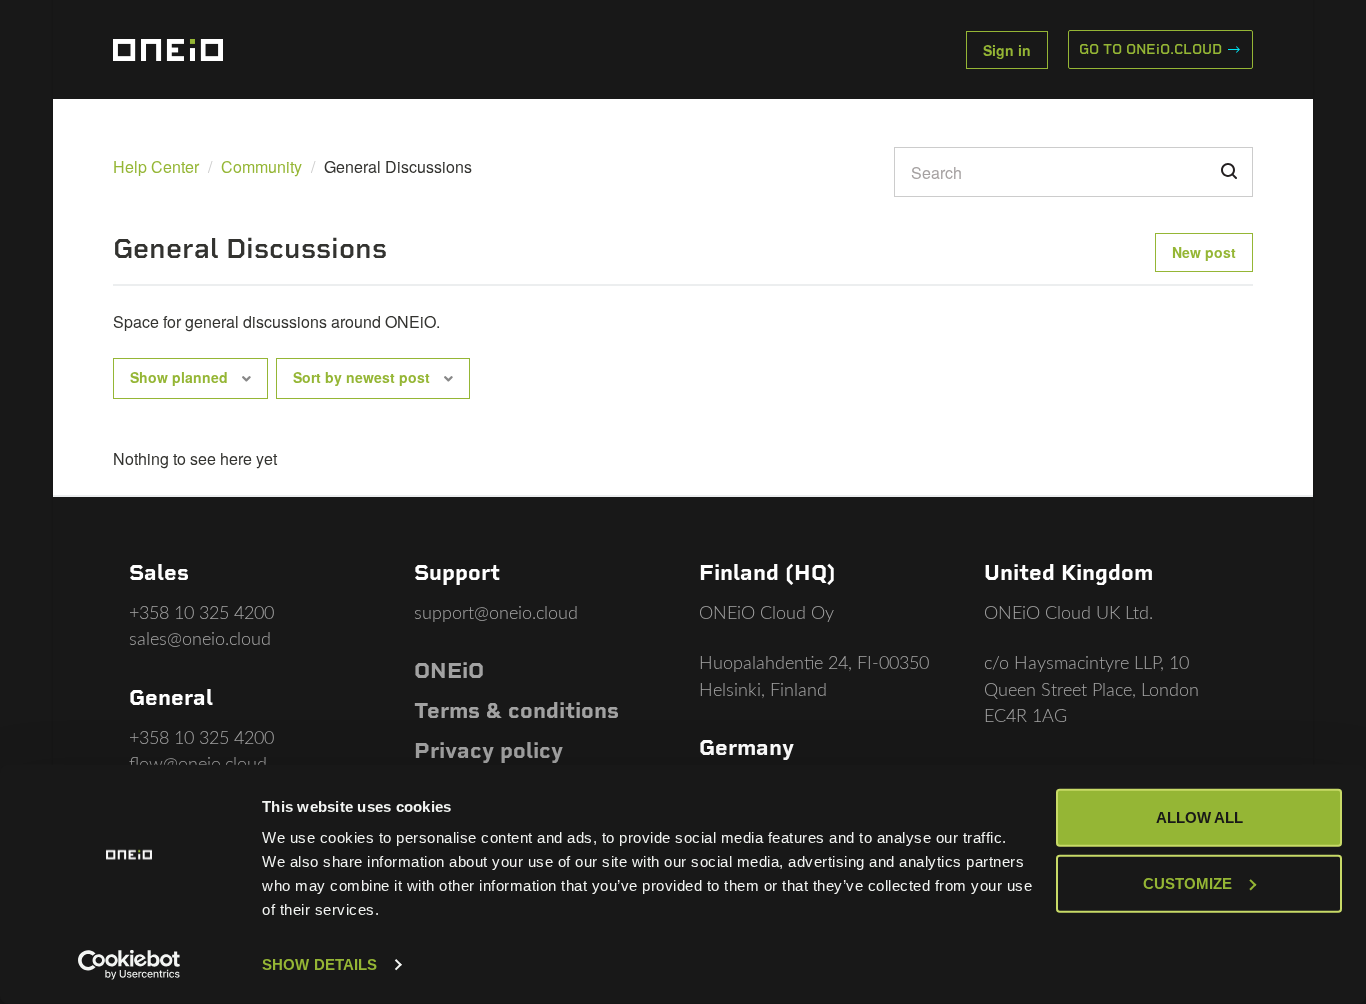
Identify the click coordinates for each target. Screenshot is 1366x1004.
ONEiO (449, 670)
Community (261, 166)
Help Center (156, 166)
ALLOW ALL (1199, 817)
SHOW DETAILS (319, 964)
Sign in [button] (1007, 50)
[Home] (168, 50)
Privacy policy (488, 750)
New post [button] (1204, 252)
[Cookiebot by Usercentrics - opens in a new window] (129, 965)
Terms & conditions (516, 710)
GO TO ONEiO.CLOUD (1152, 49)
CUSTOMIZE (1187, 882)
